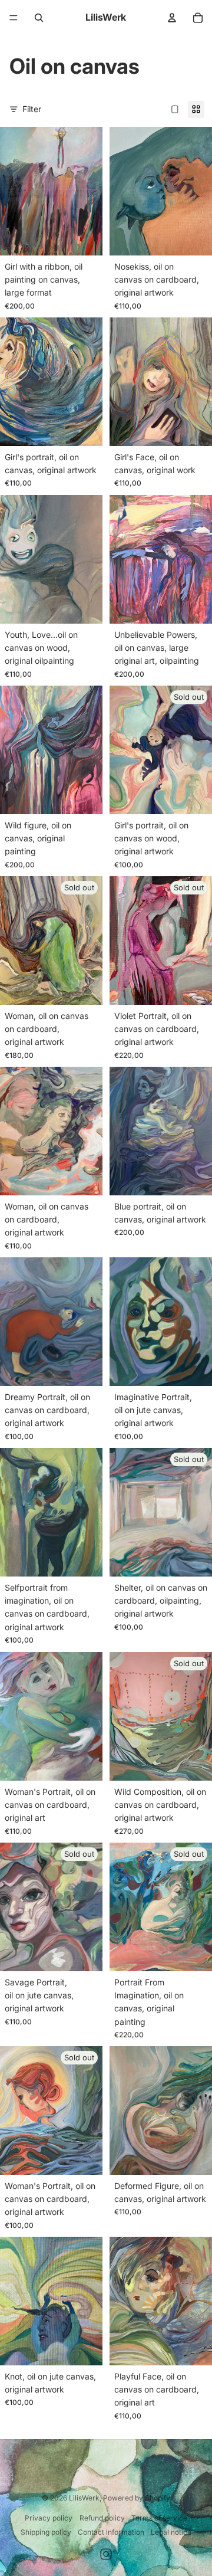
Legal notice (171, 2532)
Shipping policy (46, 2532)
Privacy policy (49, 2518)
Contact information (111, 2532)
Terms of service (159, 2518)
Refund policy (102, 2518)
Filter (32, 109)
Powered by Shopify (137, 2498)
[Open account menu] (172, 18)
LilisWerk (84, 2498)
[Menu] (14, 18)
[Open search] (39, 18)
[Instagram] (106, 2554)
